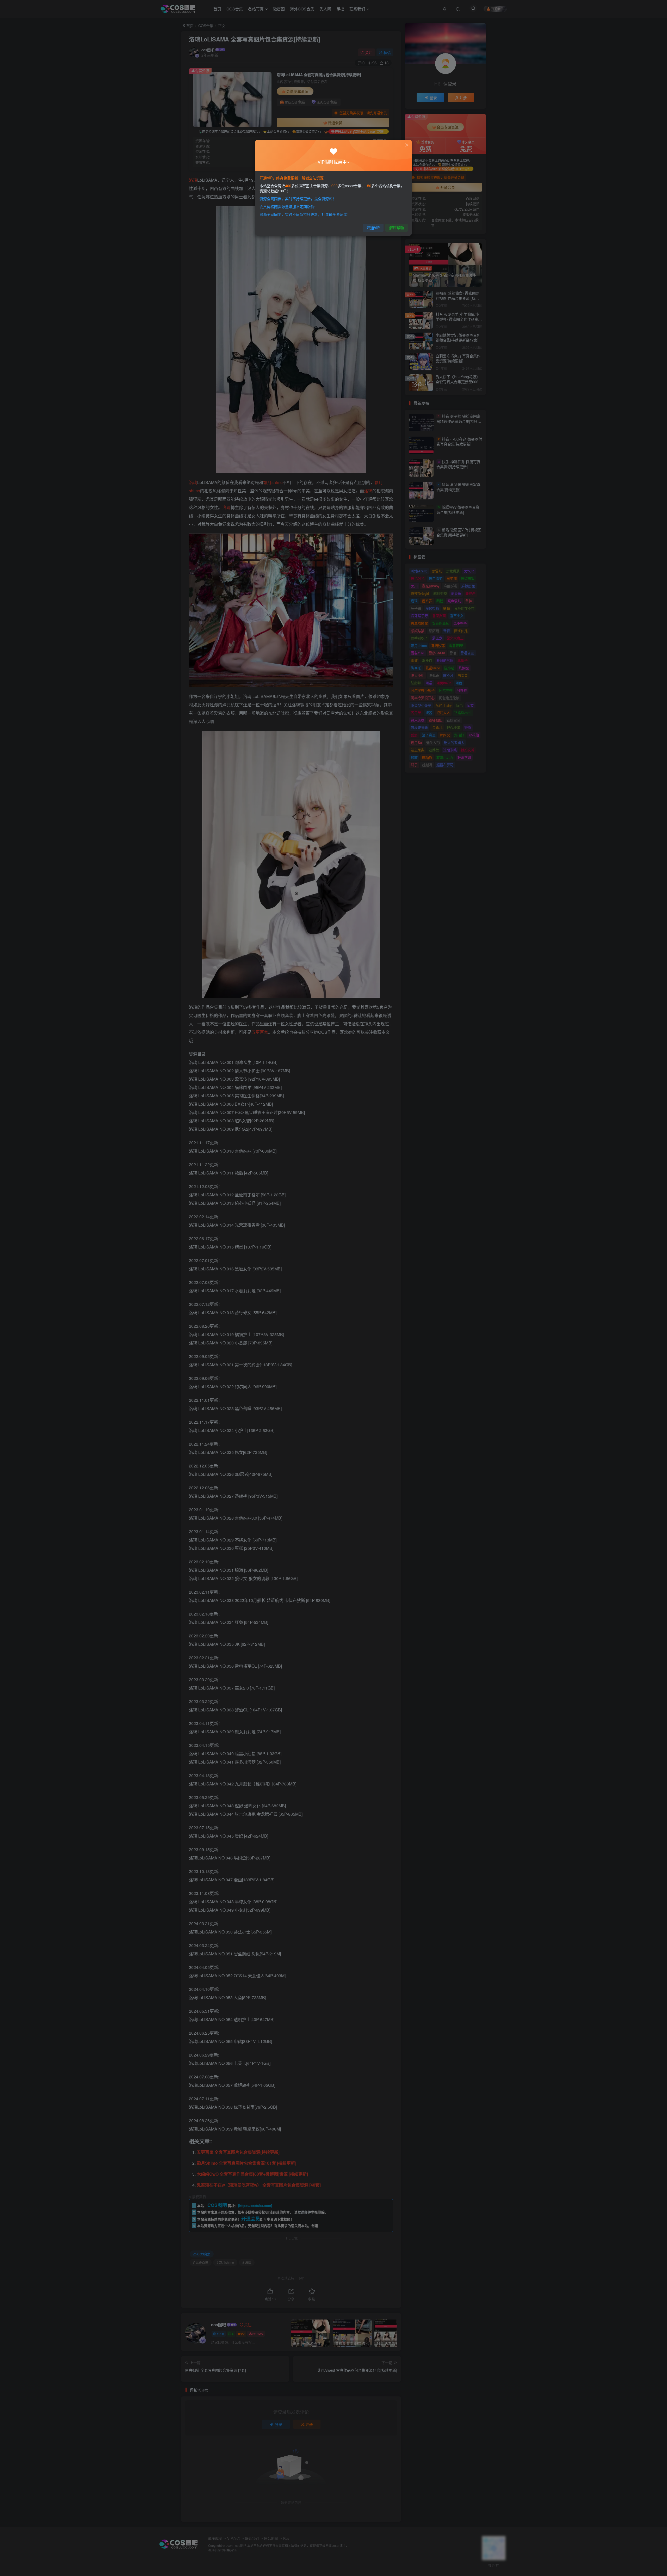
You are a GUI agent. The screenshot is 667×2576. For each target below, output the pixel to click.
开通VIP (373, 228)
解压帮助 (397, 228)
